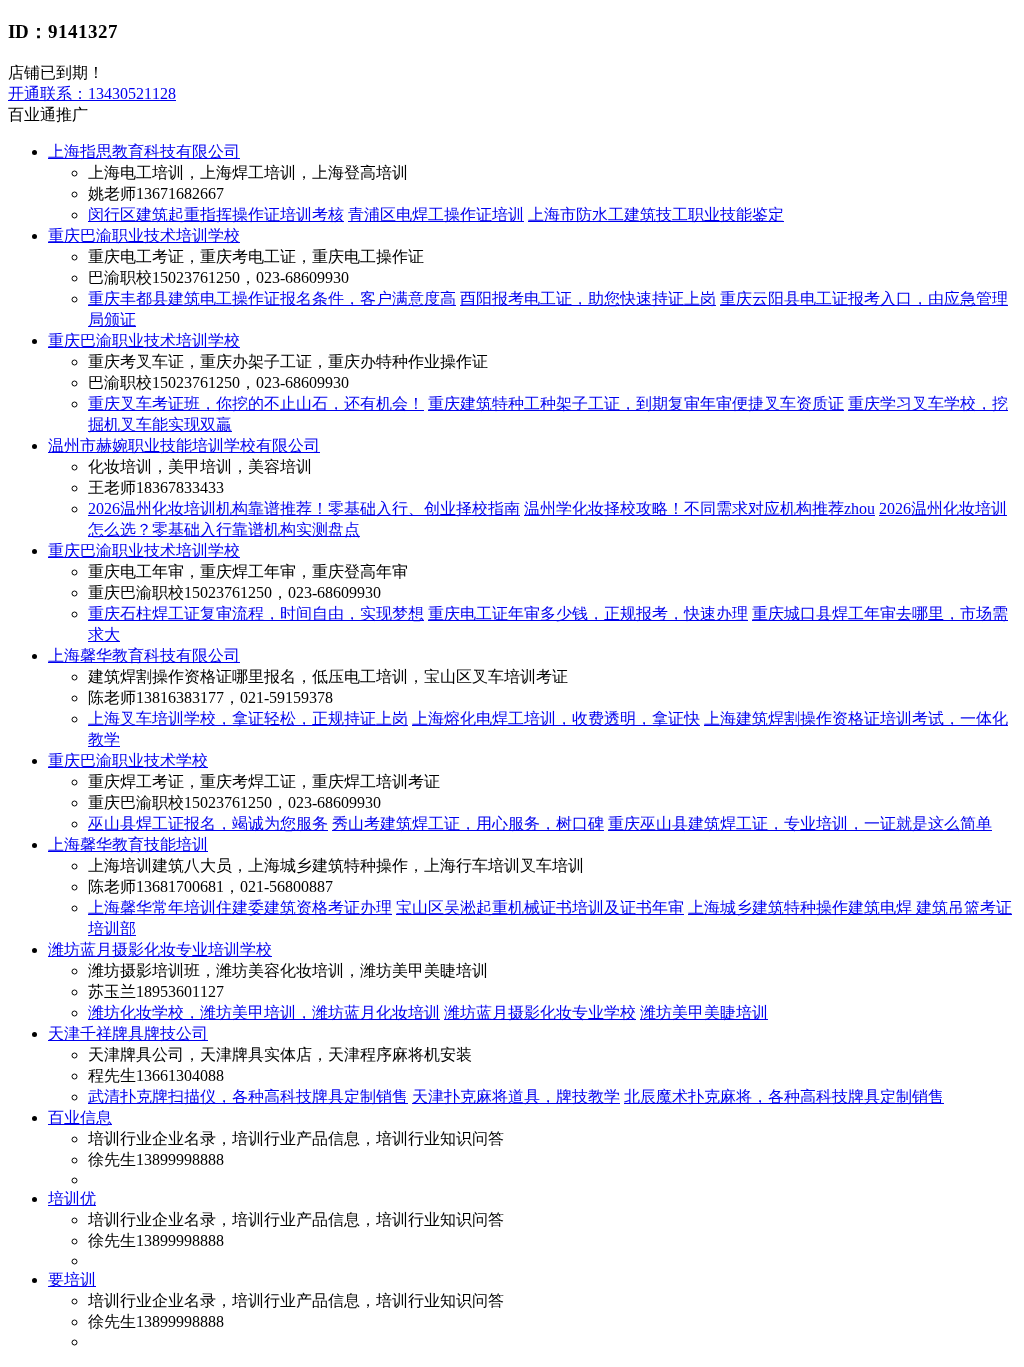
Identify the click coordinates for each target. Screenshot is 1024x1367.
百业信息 (80, 1117)
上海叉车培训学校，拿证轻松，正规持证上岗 (248, 718)
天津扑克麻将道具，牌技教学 (516, 1096)
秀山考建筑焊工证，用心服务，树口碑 (468, 823)
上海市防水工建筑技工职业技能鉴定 (656, 214)
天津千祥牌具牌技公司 (128, 1033)
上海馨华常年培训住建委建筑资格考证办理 (240, 907)
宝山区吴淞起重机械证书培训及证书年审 (540, 907)
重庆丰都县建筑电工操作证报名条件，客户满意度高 (272, 298)
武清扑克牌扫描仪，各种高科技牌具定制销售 (248, 1096)
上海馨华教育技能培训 (128, 844)
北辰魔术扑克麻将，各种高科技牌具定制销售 (784, 1096)
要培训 (72, 1279)
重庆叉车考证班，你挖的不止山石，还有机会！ (256, 403)
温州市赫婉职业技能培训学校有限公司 (184, 445)
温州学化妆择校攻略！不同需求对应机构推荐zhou (699, 508)
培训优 (72, 1198)
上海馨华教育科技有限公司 (144, 655)
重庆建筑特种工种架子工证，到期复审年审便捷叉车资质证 (636, 403)
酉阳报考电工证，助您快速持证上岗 (588, 298)
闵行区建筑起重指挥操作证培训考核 (216, 214)
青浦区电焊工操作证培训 (436, 214)
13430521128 (92, 93)
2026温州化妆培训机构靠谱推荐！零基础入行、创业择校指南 (304, 508)
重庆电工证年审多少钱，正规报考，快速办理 (588, 613)
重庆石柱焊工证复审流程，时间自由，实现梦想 (256, 613)
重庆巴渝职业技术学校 (128, 760)
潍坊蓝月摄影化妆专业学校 (540, 1012)
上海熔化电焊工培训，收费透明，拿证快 (556, 718)
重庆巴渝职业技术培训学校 (144, 235)
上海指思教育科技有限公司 (144, 151)
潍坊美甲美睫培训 (704, 1012)
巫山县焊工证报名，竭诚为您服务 (208, 823)
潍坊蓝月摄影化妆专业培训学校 (160, 949)
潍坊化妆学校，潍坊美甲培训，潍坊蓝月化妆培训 (264, 1012)
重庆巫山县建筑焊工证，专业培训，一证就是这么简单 (800, 823)
